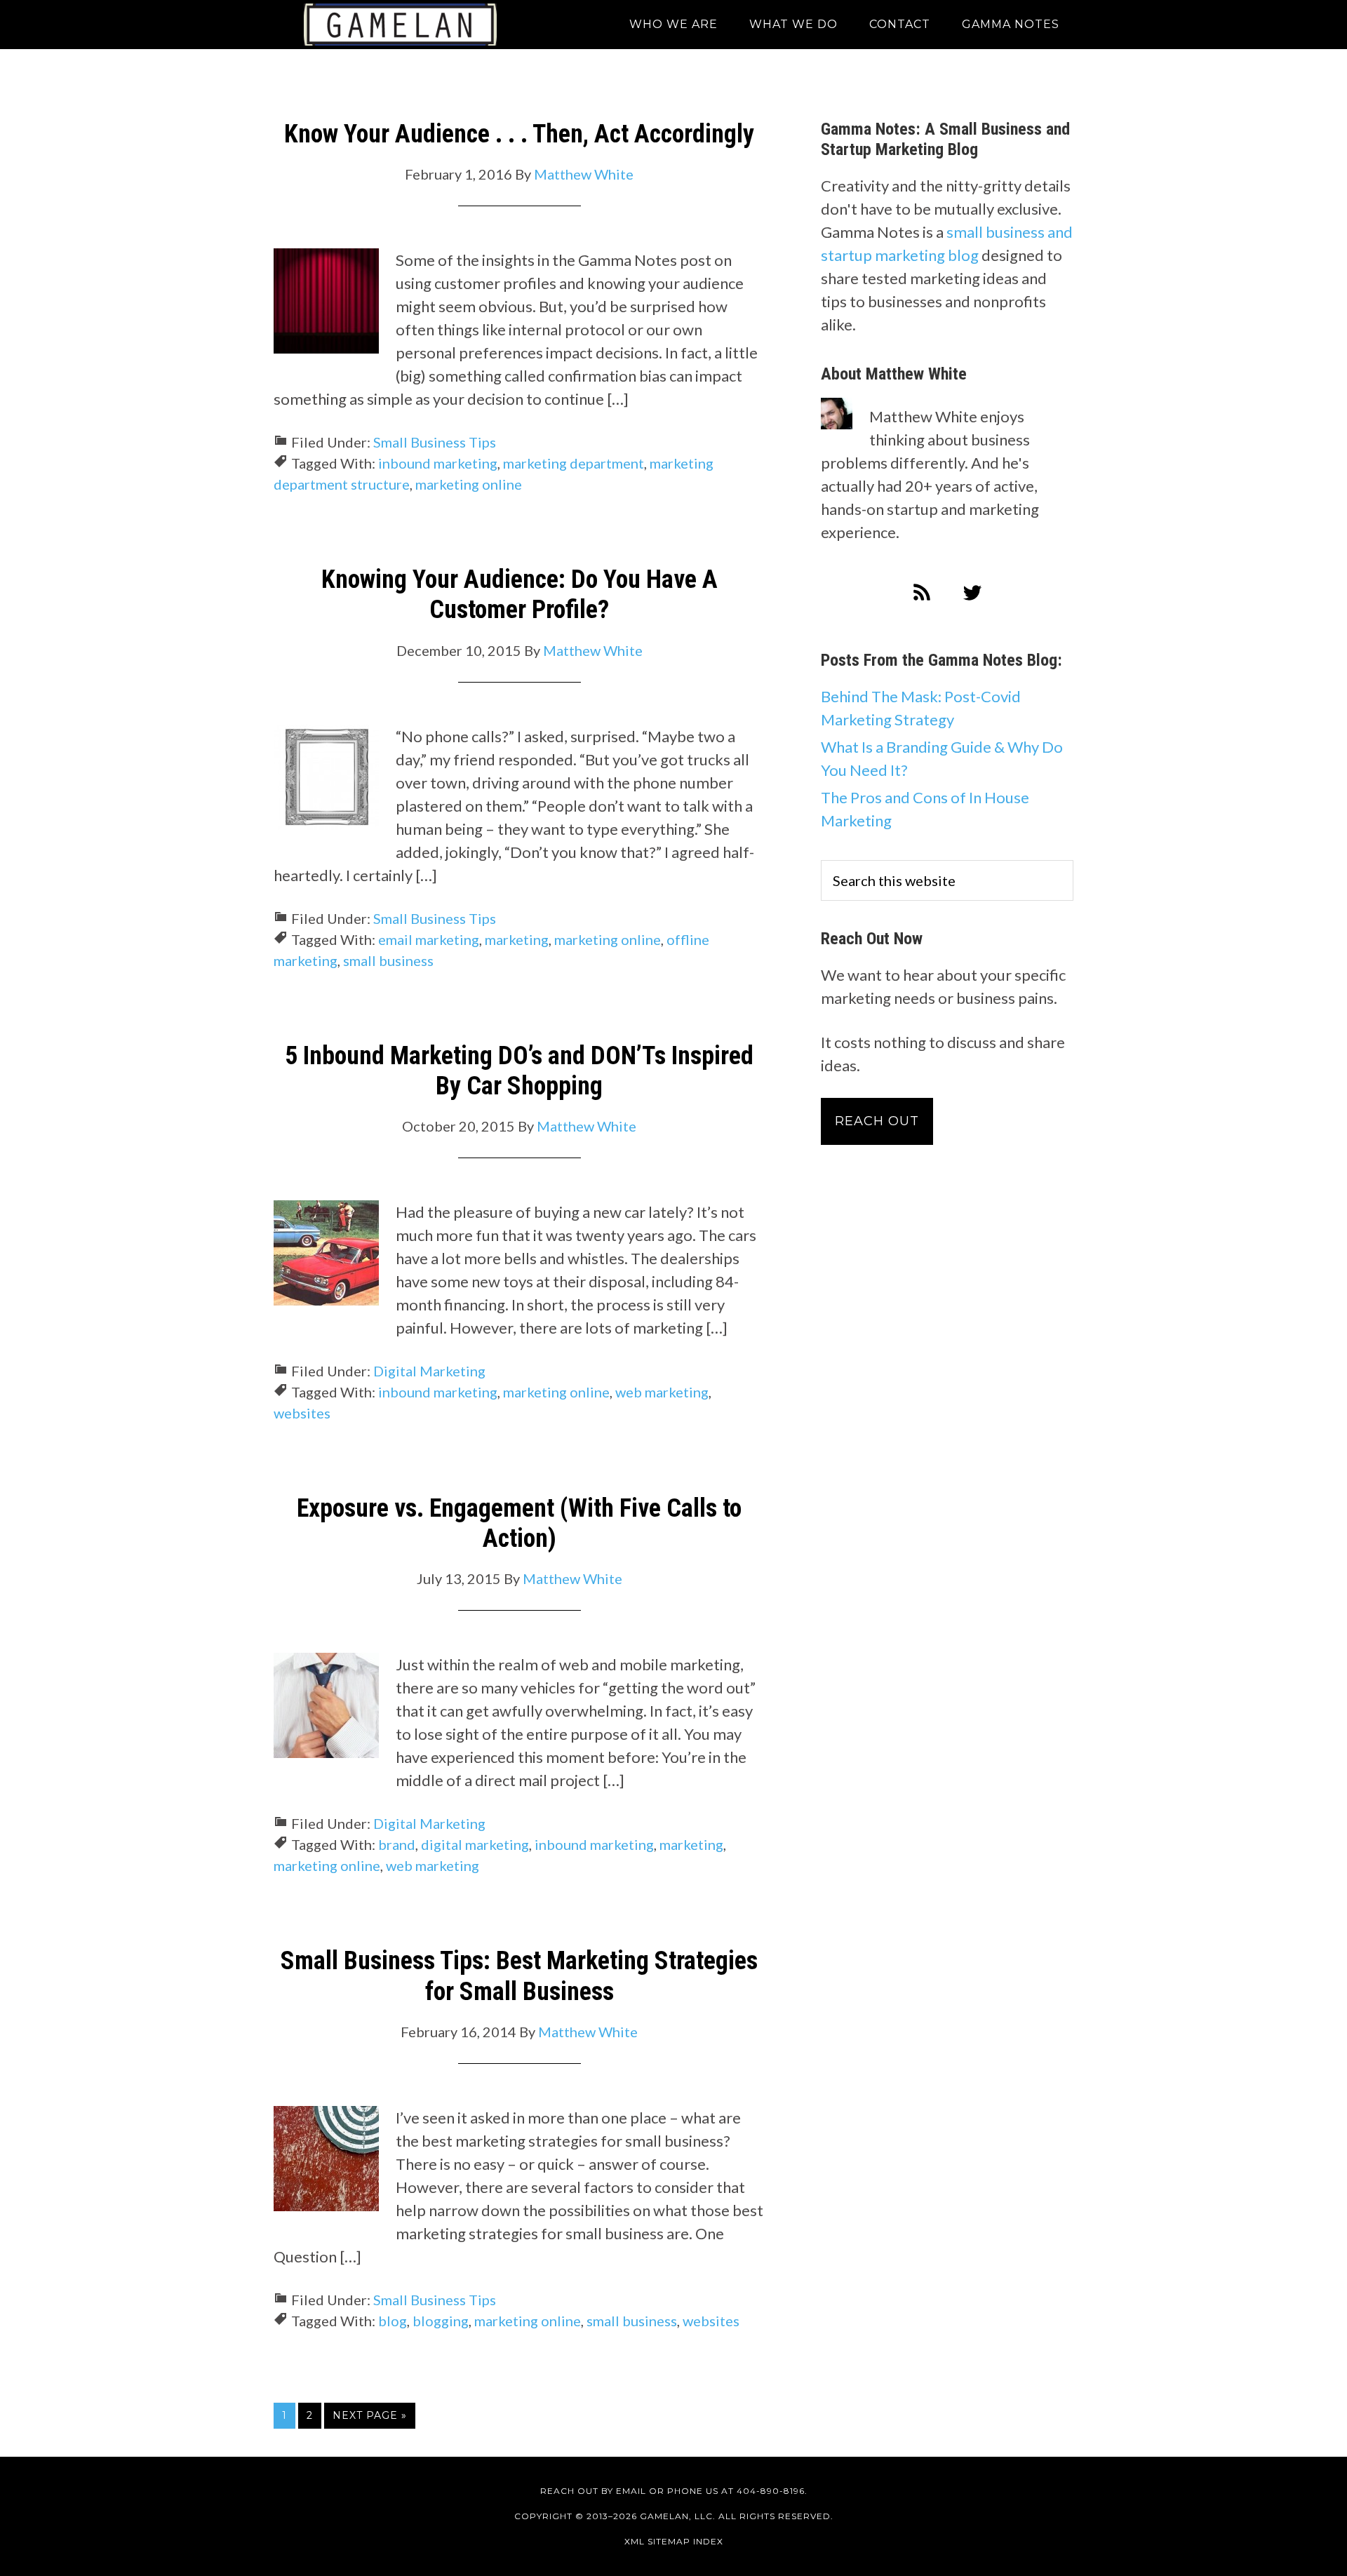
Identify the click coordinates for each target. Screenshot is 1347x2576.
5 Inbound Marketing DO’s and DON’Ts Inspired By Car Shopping (519, 1071)
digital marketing (475, 1844)
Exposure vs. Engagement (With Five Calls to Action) (519, 1523)
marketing (517, 939)
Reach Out (877, 1121)
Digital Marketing (429, 1371)
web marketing (662, 1392)
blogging (441, 2321)
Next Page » (370, 2415)
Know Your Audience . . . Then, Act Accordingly (519, 134)
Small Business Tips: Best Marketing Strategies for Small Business (519, 1976)
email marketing (429, 939)
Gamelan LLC (400, 25)
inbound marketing (438, 463)
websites (302, 1413)
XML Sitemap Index (674, 2541)
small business (388, 960)
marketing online (469, 484)
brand (397, 1844)
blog (393, 2321)
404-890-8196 (771, 2491)
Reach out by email (593, 2491)
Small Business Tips (435, 442)
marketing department (574, 463)
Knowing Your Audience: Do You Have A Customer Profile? (520, 595)
